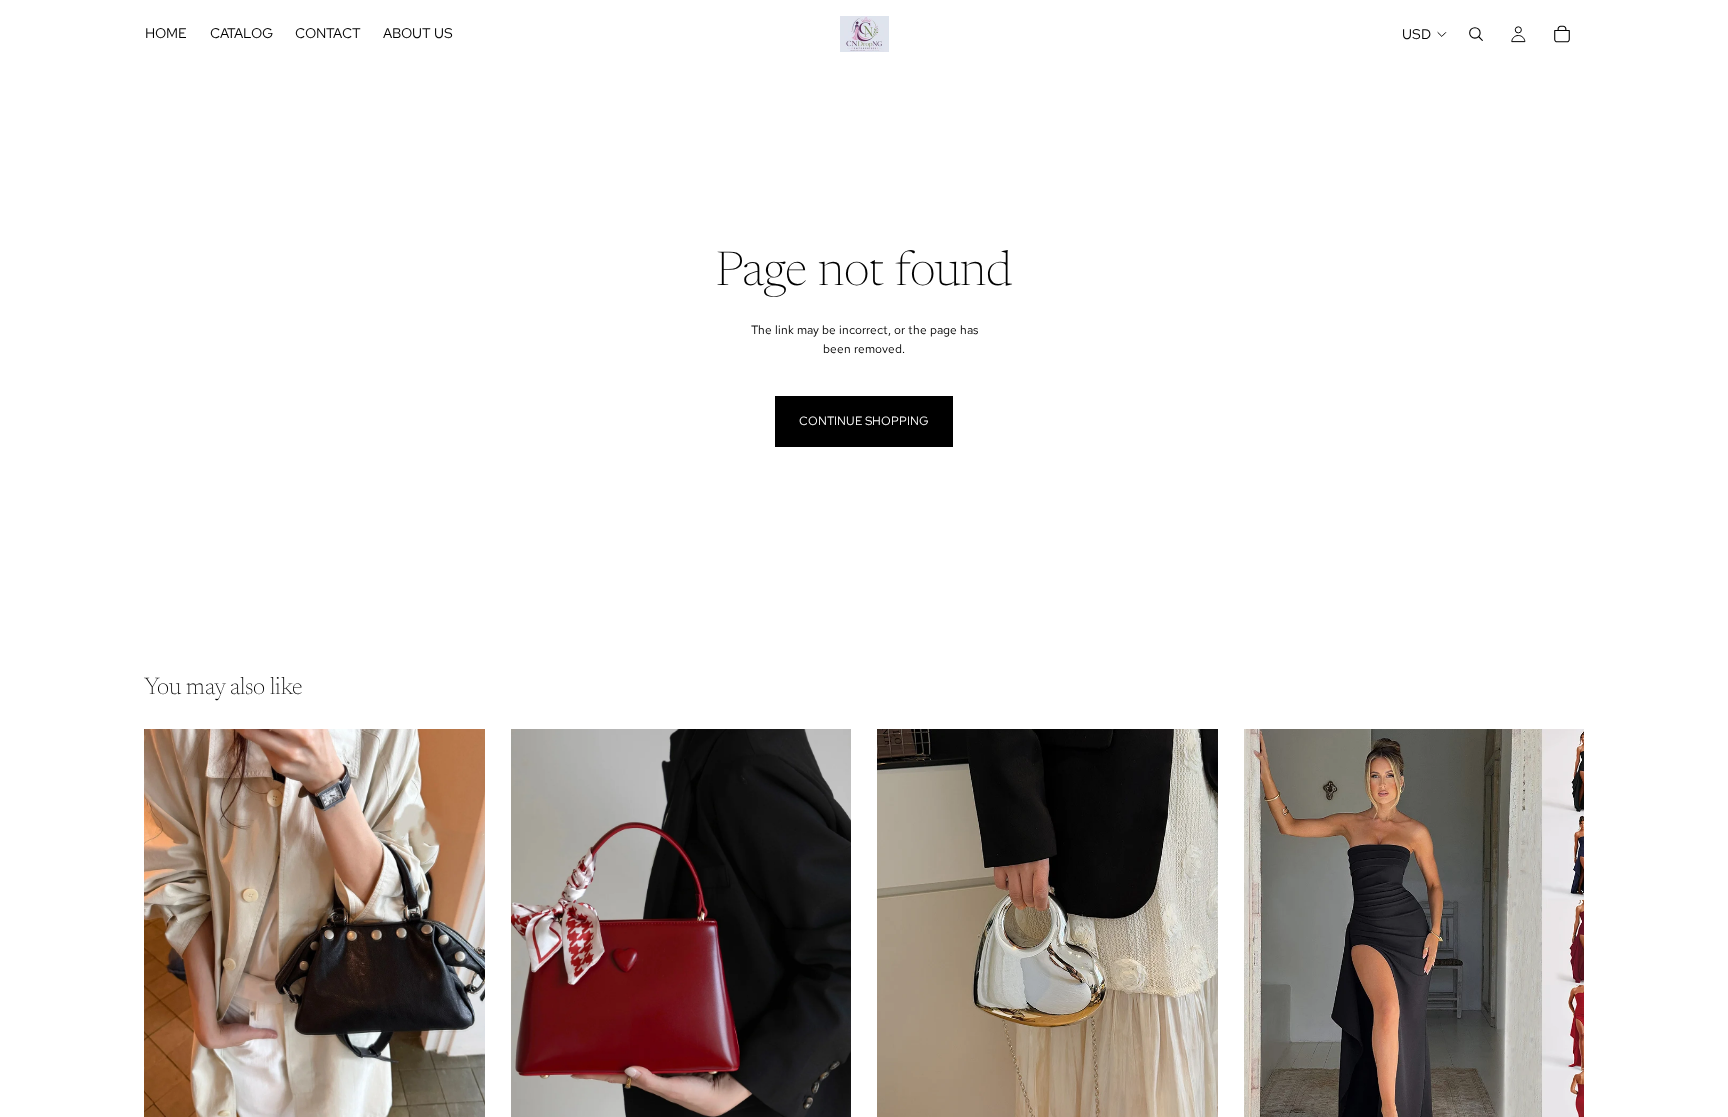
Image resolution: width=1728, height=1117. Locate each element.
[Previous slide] (174, 942)
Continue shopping (864, 421)
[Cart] (1562, 34)
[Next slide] (455, 942)
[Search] (1476, 34)
